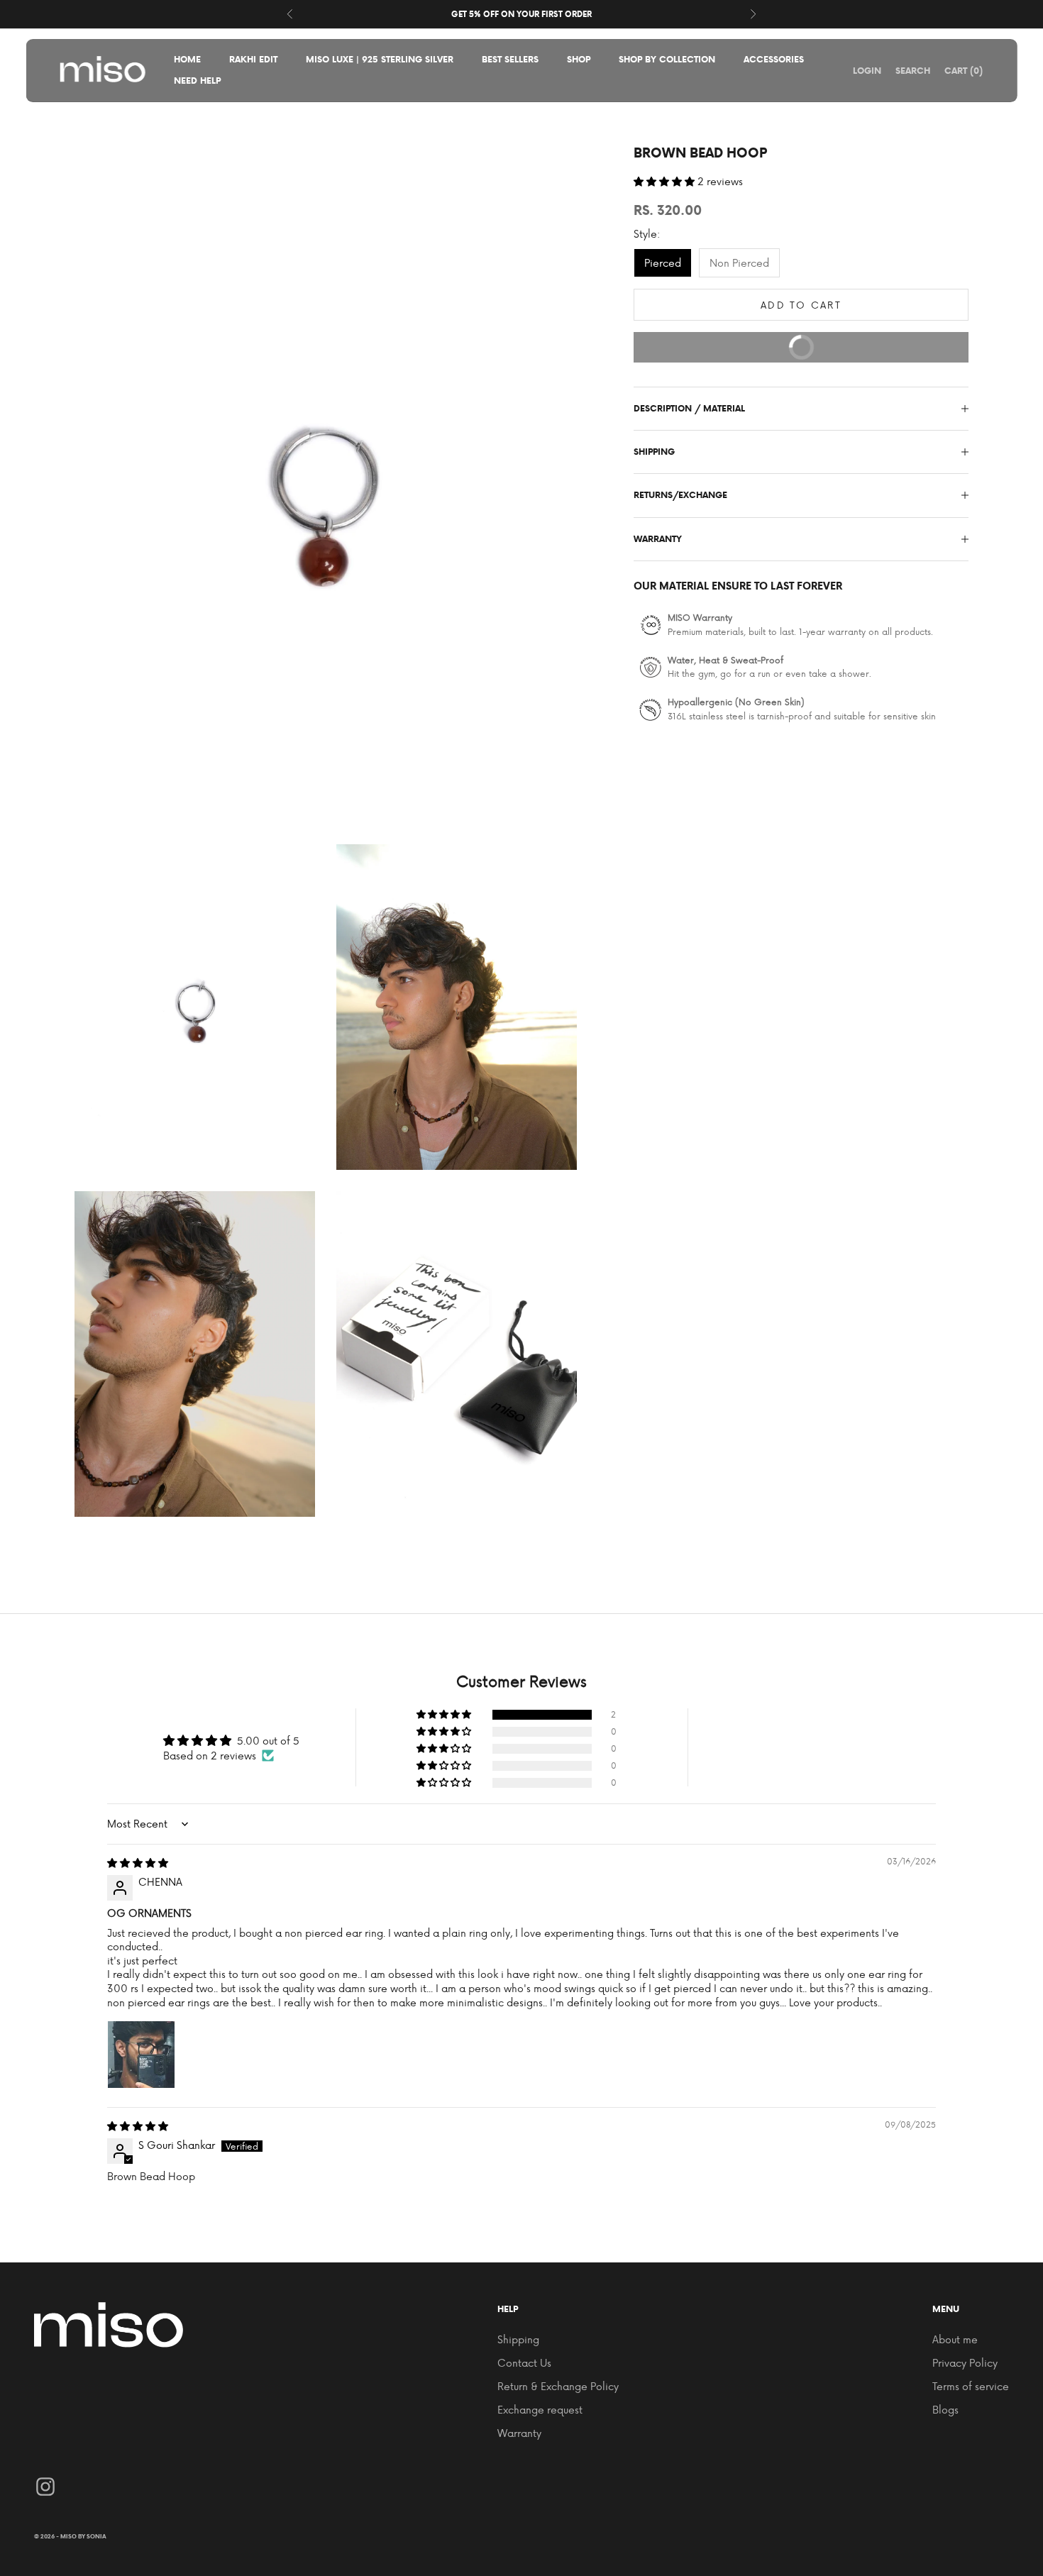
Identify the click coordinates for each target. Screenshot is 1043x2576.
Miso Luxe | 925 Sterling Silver (380, 59)
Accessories (774, 59)
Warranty (519, 2433)
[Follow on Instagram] (45, 2487)
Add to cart (801, 305)
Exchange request (540, 2410)
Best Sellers (510, 59)
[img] (138, 1863)
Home (187, 59)
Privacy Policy (965, 2363)
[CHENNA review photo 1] (141, 2055)
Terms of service (971, 2386)
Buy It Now (866, 343)
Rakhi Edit (253, 59)
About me (955, 2339)
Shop (579, 59)
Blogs (945, 2410)
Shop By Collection (667, 59)
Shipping (518, 2339)
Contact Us (524, 2363)
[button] (666, 181)
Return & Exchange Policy (558, 2386)
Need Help (197, 81)
